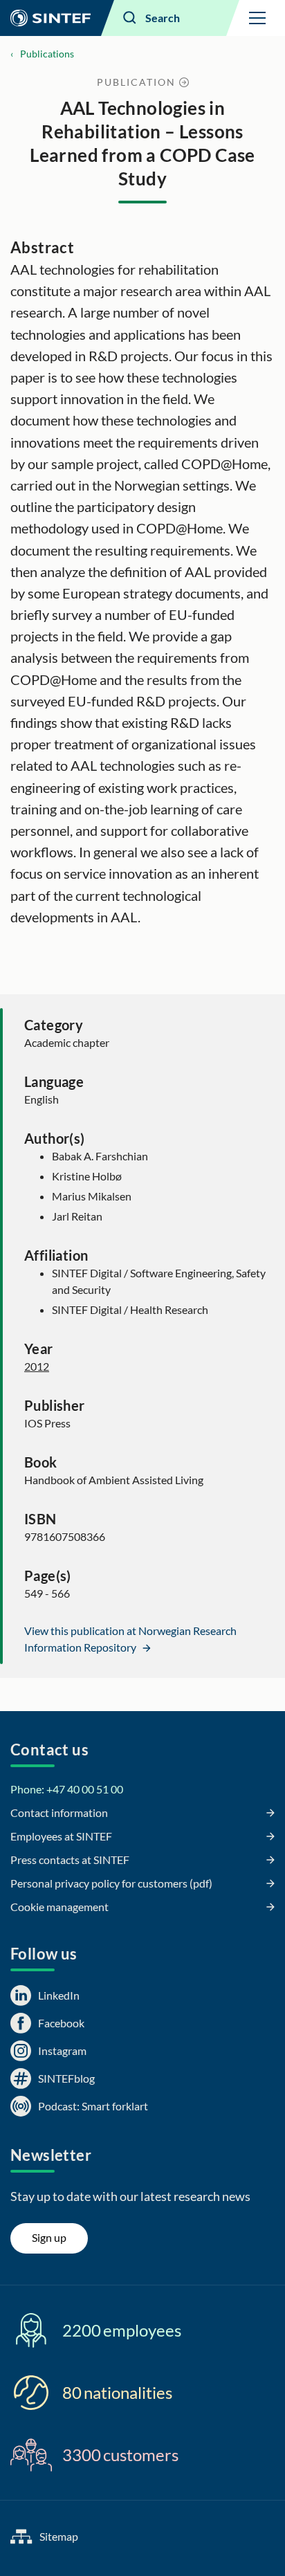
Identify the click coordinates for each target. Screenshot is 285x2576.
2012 (37, 1366)
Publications (47, 54)
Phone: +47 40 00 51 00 (67, 1789)
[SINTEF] (50, 18)
